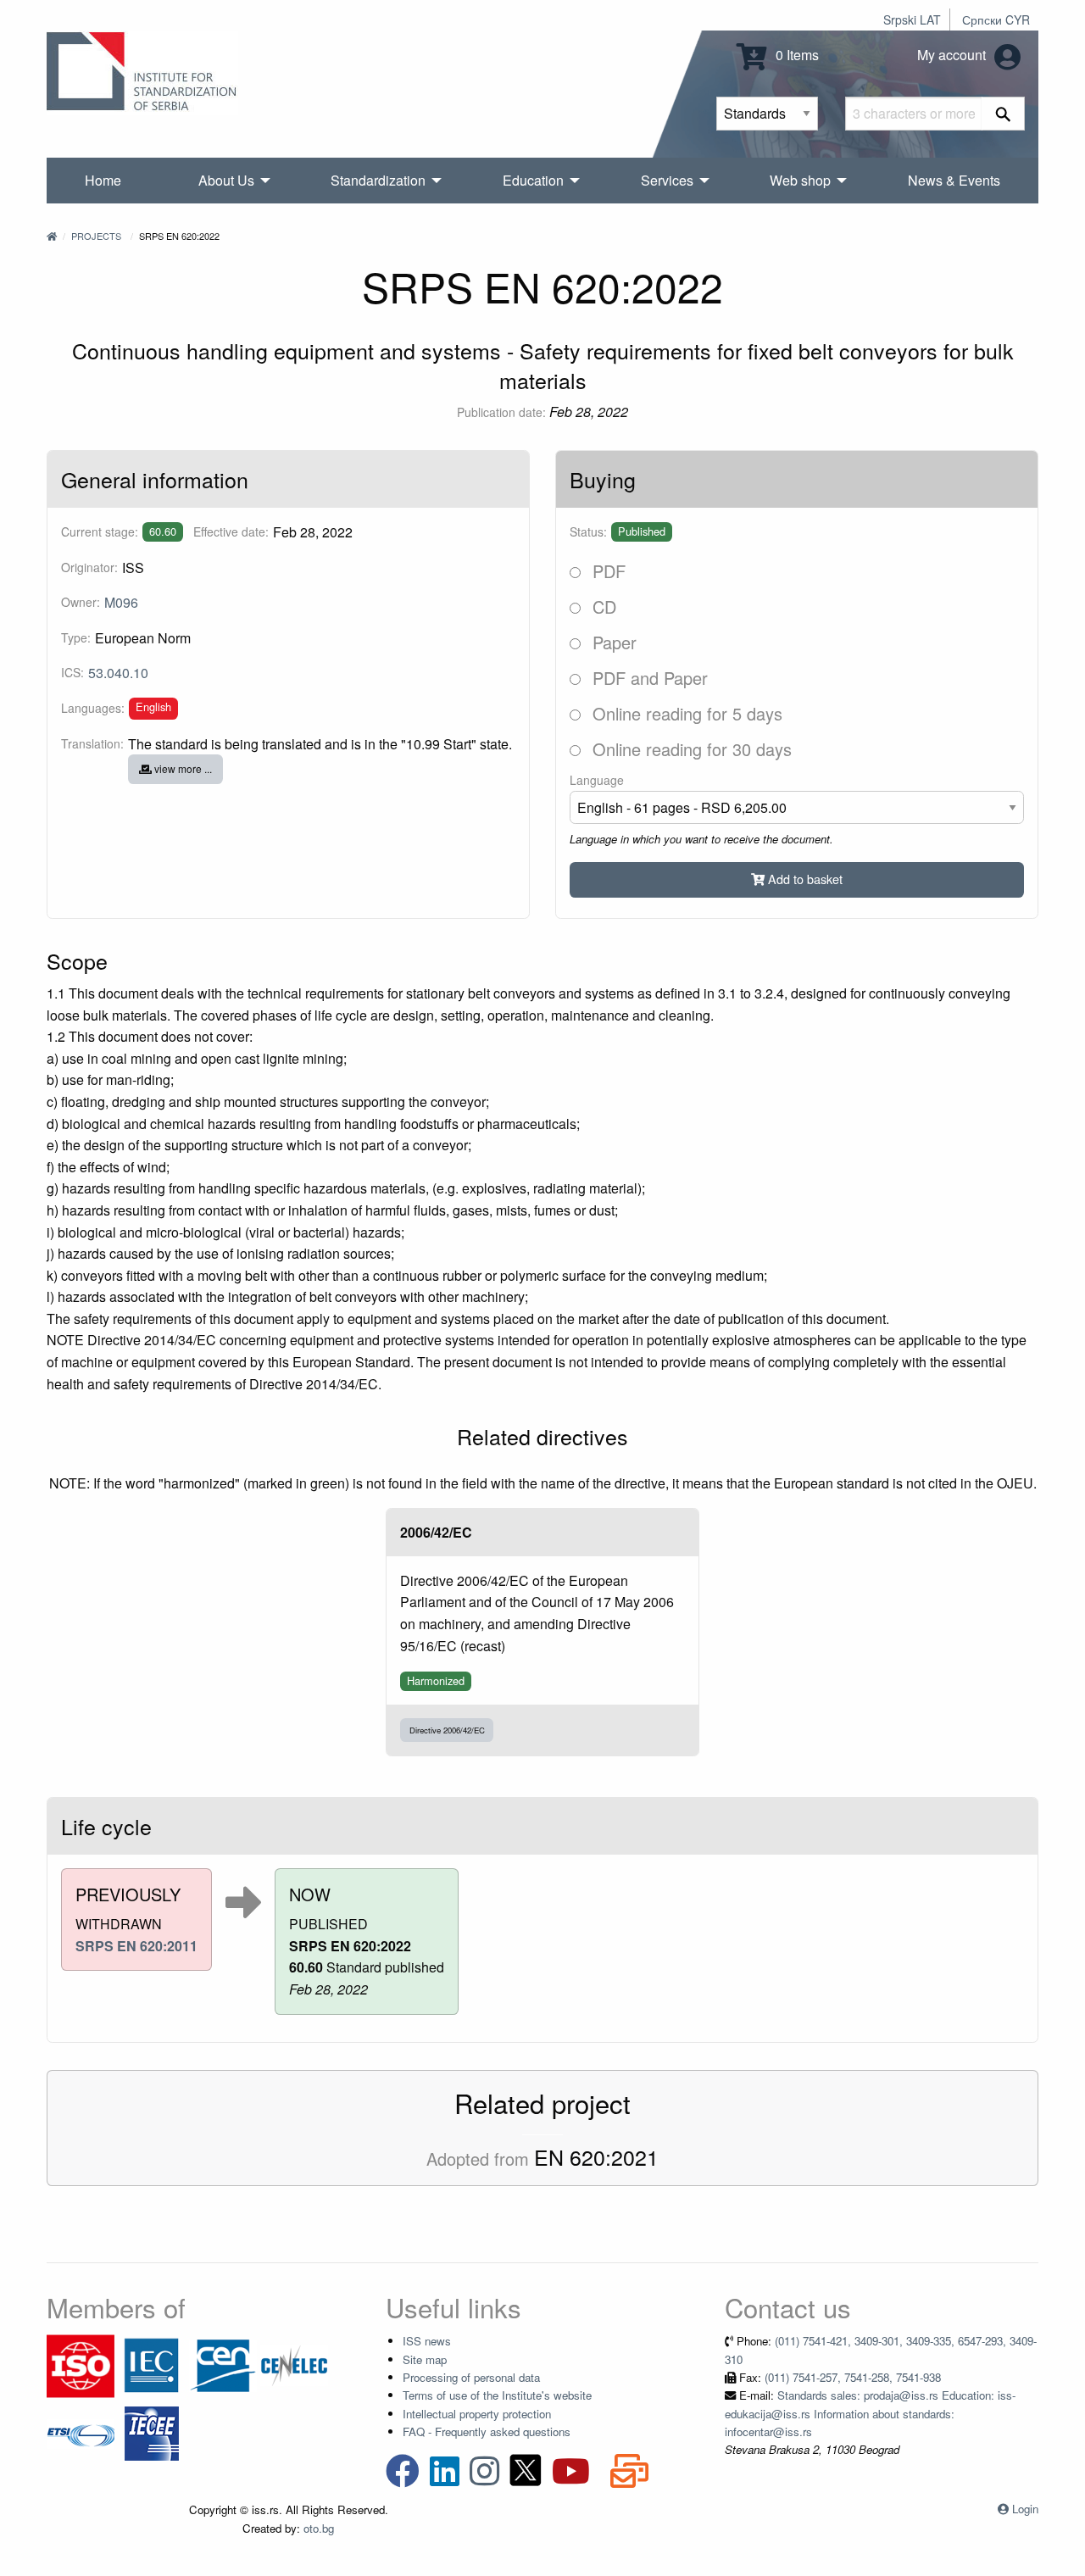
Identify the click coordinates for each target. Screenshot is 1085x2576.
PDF (606, 571)
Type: (76, 637)
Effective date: (231, 531)
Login (1025, 2509)
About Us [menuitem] (226, 180)
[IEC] (152, 2365)
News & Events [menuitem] (954, 180)
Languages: (93, 708)
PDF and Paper (648, 678)
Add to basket (804, 879)
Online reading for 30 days (690, 749)
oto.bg (319, 2528)
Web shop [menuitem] (800, 180)
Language (597, 780)
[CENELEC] (294, 2365)
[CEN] (223, 2365)
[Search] (1003, 114)
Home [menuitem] (103, 180)
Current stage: (100, 531)
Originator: (89, 567)
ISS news (427, 2341)
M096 (121, 602)
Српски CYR (996, 19)
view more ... (182, 768)
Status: (588, 531)
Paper (612, 642)
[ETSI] (81, 2432)
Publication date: (501, 412)
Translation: (92, 743)
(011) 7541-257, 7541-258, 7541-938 (853, 2377)
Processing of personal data (471, 2377)
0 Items (796, 55)
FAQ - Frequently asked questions (487, 2431)
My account (953, 55)
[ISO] (81, 2365)
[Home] (52, 236)
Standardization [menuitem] (378, 180)
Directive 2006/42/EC (447, 1730)
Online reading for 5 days (685, 713)
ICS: (72, 672)
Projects (96, 236)
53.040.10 (118, 673)
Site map (425, 2359)
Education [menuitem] (533, 180)
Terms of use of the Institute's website (497, 2395)
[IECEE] (152, 2432)
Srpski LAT (912, 19)
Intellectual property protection (477, 2414)
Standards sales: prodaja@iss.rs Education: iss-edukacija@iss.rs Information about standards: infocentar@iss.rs (870, 2413)
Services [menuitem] (667, 180)
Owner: (81, 602)
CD (602, 606)
